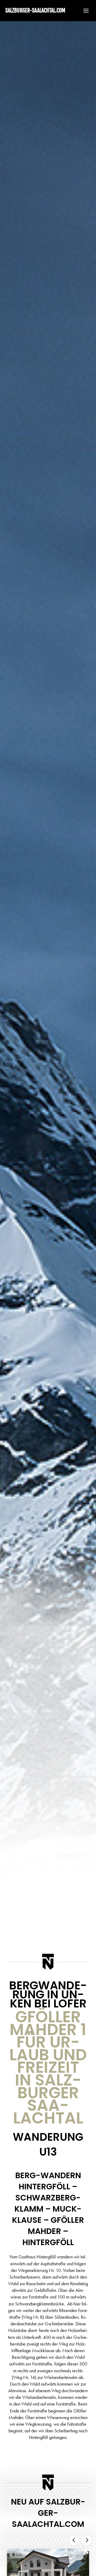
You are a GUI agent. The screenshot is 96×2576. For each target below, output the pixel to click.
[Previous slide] (74, 2540)
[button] (83, 11)
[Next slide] (87, 2540)
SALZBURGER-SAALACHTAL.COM (35, 10)
